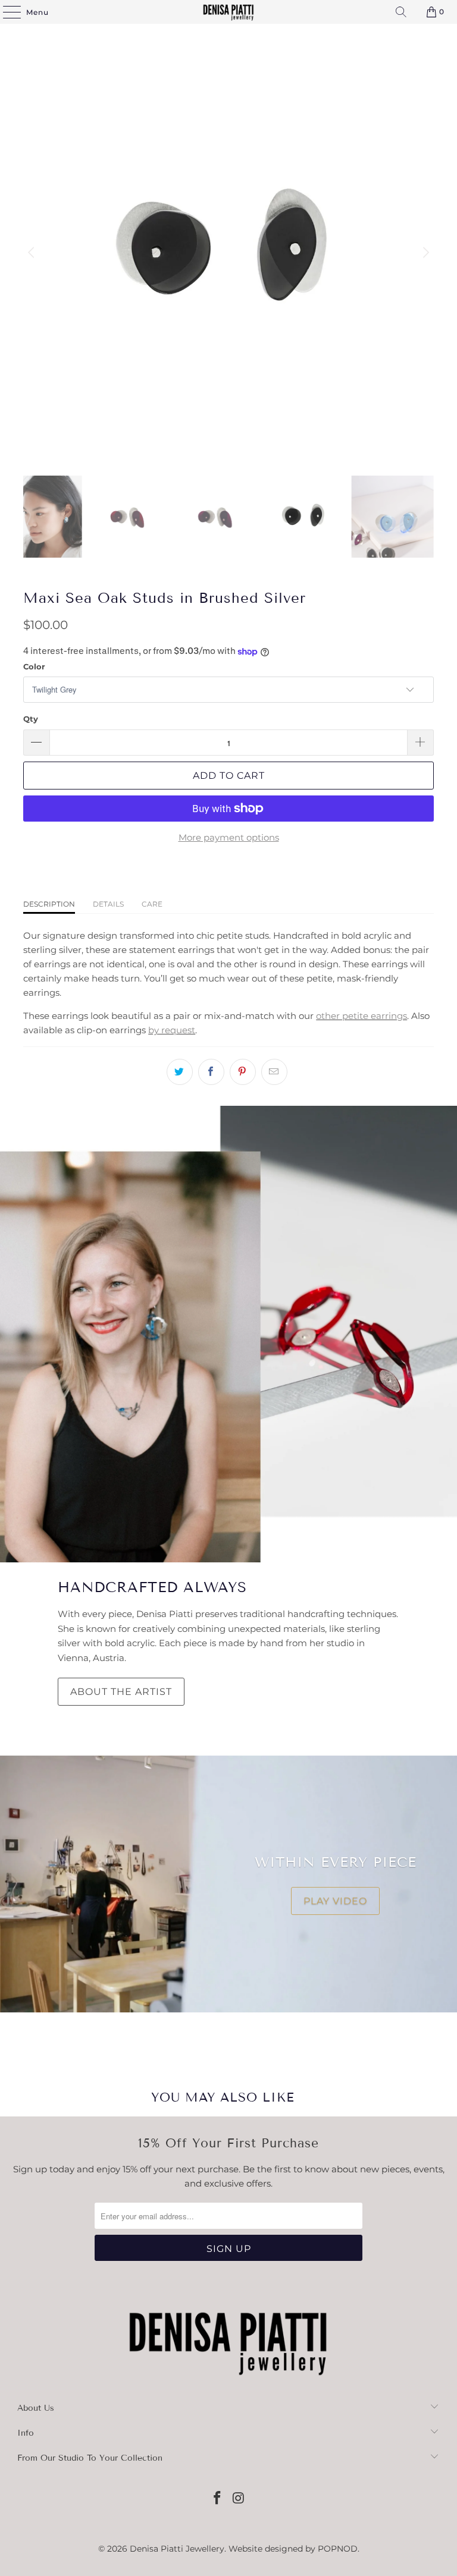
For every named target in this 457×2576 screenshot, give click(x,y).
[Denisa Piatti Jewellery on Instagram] (239, 2499)
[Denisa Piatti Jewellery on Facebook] (217, 2499)
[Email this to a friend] (274, 1072)
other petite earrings (361, 1016)
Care (152, 904)
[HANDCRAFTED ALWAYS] (228, 1334)
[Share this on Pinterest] (243, 1072)
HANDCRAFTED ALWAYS (152, 1587)
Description (49, 904)
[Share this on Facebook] (211, 1072)
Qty (31, 719)
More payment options (229, 837)
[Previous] (32, 253)
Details (108, 904)
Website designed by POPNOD (293, 2549)
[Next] (425, 253)
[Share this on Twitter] (180, 1072)
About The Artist (121, 1692)
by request (172, 1030)
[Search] (401, 12)
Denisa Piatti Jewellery (177, 2549)
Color (34, 666)
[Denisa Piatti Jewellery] (228, 12)
